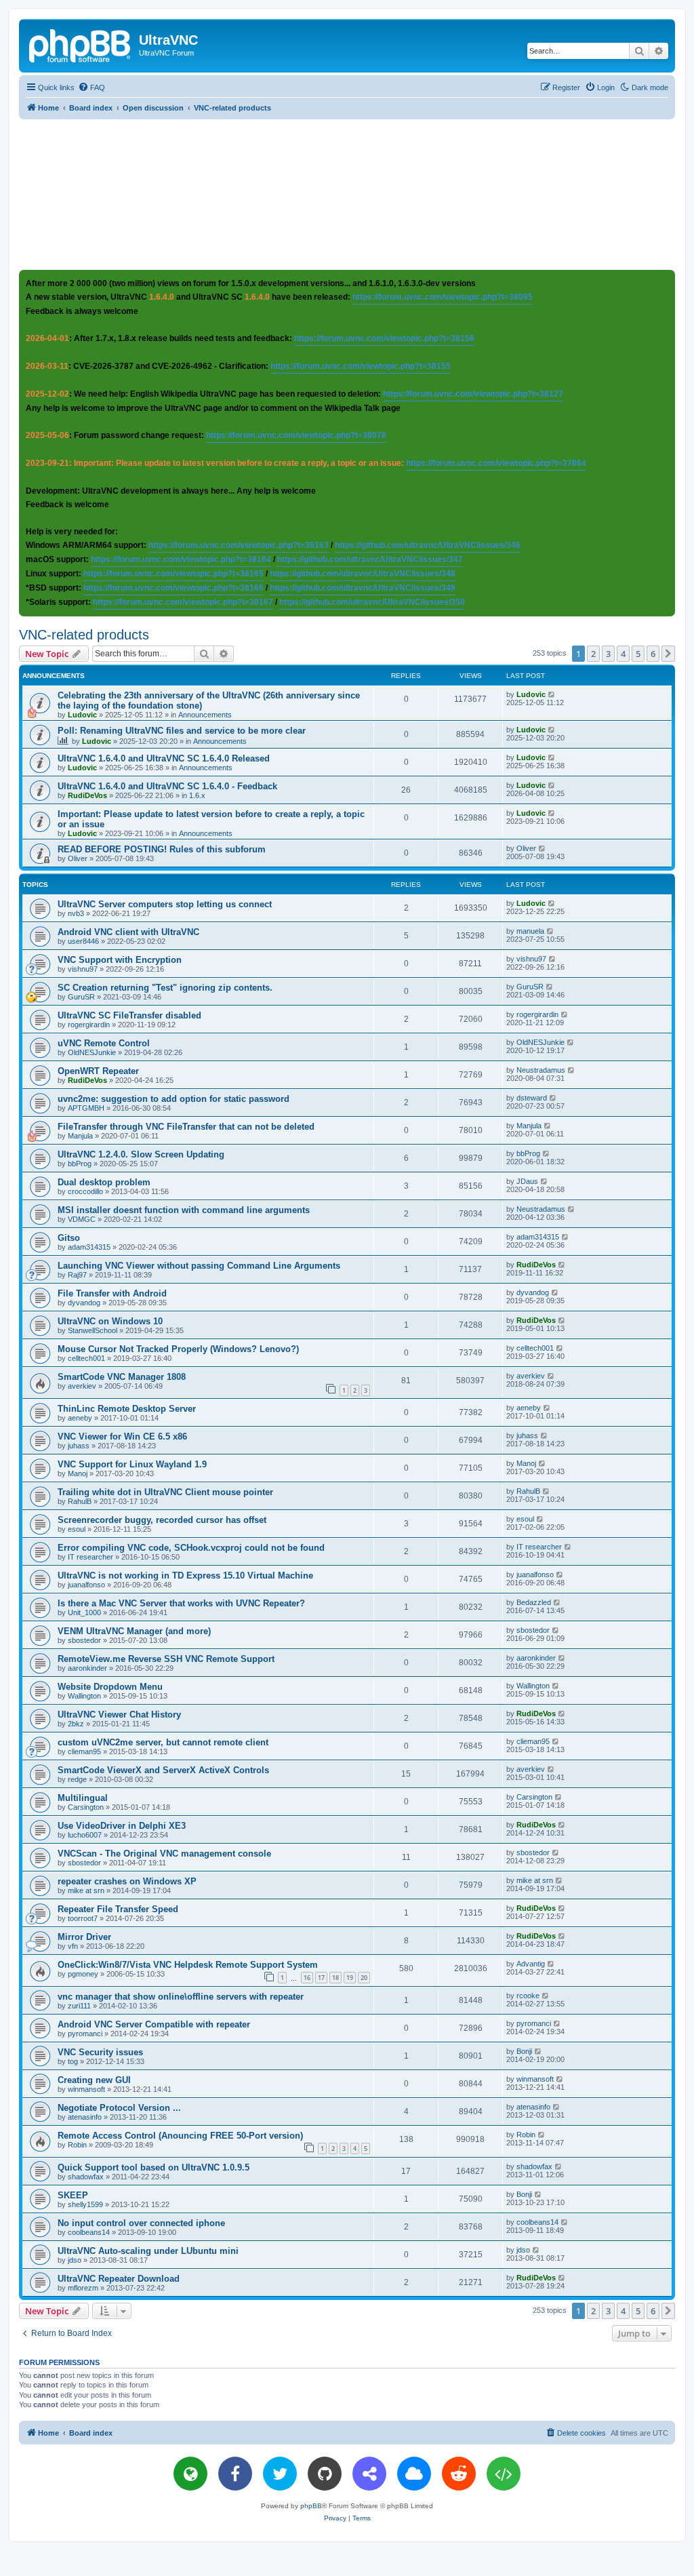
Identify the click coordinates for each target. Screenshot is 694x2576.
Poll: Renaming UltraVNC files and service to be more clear (182, 731)
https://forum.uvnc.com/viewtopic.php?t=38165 (173, 574)
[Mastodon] (369, 2474)
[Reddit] (459, 2474)
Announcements (205, 715)
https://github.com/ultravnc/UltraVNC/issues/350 (372, 602)
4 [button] (623, 654)
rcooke (528, 1996)
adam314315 (89, 1247)
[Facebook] (235, 2474)
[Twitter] (280, 2474)
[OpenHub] (504, 2474)
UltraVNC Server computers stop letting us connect (165, 904)
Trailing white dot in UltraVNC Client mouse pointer (165, 1492)
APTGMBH (86, 1108)
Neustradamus (541, 1070)
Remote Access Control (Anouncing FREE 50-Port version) (180, 2136)
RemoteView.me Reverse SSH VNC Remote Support (166, 1659)
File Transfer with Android (112, 1293)
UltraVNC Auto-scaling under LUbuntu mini (148, 2251)
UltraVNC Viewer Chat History (119, 1715)
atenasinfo (85, 2117)
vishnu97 (83, 969)
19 (350, 1978)
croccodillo (85, 1191)
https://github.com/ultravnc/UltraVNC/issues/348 (363, 574)
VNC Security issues (100, 2052)
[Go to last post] (552, 694)
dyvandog (84, 1303)
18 (335, 1978)
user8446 (83, 941)
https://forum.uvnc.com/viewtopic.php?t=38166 (173, 588)
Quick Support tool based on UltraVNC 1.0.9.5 (154, 2167)
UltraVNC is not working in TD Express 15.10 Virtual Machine (185, 1576)
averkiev (82, 1386)
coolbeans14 (89, 2232)
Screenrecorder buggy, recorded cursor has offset (162, 1520)
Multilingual (83, 1798)
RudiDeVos (87, 795)
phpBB (311, 2506)
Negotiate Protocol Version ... (119, 2108)
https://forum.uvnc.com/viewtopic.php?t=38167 (183, 602)
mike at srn (86, 1890)
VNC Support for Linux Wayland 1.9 (132, 1464)
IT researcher (90, 1557)
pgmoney (83, 1974)
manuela (530, 931)
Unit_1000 (84, 1612)
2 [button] (593, 654)
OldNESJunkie (92, 1052)
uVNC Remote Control (104, 1043)
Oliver (78, 858)
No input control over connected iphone (141, 2223)
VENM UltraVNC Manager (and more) (134, 1631)
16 (307, 1978)
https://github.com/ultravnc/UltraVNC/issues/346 (428, 545)
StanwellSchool (93, 1330)
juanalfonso (86, 1585)
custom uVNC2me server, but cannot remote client (163, 1742)
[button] (668, 654)
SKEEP (73, 2195)
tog (73, 2061)
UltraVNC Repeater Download (119, 2279)
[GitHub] (325, 2474)
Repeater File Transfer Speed (118, 1909)
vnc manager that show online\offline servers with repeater (181, 1997)
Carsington (86, 1807)
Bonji (524, 2051)
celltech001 (86, 1358)
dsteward (532, 1098)
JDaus (527, 1181)
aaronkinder (87, 1668)
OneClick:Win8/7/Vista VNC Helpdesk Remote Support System (188, 1965)
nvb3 (76, 913)
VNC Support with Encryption (120, 960)
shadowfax (86, 2177)
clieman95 (84, 1751)
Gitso (69, 1238)
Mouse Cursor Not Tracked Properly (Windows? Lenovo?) (178, 1349)
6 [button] (653, 654)
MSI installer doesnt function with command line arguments (184, 1210)
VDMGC (82, 1219)
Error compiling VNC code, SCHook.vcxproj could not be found (191, 1548)
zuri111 (79, 2006)
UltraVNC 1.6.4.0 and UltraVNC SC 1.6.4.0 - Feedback (167, 786)
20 (364, 1978)
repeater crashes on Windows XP (127, 1881)
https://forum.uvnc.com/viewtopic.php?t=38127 (473, 394)
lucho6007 (85, 1835)
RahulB (80, 1501)
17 (321, 1978)
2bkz (76, 1724)
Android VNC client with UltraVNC (128, 932)
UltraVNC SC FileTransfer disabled (129, 1015)
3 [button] (608, 654)
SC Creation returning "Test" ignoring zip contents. (165, 988)
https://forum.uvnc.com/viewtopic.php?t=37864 (496, 463)
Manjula (80, 1136)
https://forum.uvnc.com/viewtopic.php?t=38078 (296, 435)
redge (77, 1779)
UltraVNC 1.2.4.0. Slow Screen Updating (141, 1154)
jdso (75, 2260)
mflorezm (83, 2288)
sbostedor (84, 1640)
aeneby (80, 1418)
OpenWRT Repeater (98, 1071)
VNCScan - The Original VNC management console (164, 1854)
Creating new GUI (94, 2080)
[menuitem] (91, 87)
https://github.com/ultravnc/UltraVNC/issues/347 (370, 559)
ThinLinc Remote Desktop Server (127, 1409)
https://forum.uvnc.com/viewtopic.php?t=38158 (384, 338)
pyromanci (85, 2034)
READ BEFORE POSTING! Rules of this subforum (162, 849)
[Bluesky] (414, 2474)
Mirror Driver (84, 1937)
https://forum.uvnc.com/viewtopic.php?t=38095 (443, 297)
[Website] (190, 2474)
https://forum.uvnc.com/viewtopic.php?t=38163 (239, 545)
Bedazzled (534, 1602)
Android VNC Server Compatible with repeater (154, 2024)
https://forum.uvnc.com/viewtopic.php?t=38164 (181, 559)
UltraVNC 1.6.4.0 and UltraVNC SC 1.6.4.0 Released (164, 758)
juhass (79, 1446)
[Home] (81, 44)
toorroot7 (83, 1918)
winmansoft (86, 2089)
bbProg (80, 1164)
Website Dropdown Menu (110, 1687)
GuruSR (81, 997)
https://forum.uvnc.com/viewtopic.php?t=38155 (361, 366)
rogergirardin (89, 1025)
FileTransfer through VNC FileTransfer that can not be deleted (186, 1127)
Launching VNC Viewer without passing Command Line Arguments (199, 1266)
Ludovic (82, 715)
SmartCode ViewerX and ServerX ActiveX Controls (163, 1770)
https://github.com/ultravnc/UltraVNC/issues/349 (363, 588)
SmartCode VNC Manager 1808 (122, 1377)
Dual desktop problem (104, 1182)
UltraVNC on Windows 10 (110, 1321)
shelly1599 (85, 2204)
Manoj (78, 1473)
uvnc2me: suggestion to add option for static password (173, 1099)
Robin (77, 2145)
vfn (73, 1946)
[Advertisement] (347, 194)
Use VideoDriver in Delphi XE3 (122, 1826)
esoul (77, 1529)
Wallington (84, 1696)
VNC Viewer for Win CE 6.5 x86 (122, 1436)
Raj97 (77, 1275)
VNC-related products (84, 635)
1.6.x (197, 795)
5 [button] (638, 654)
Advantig (531, 1964)
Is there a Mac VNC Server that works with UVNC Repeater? (181, 1603)
